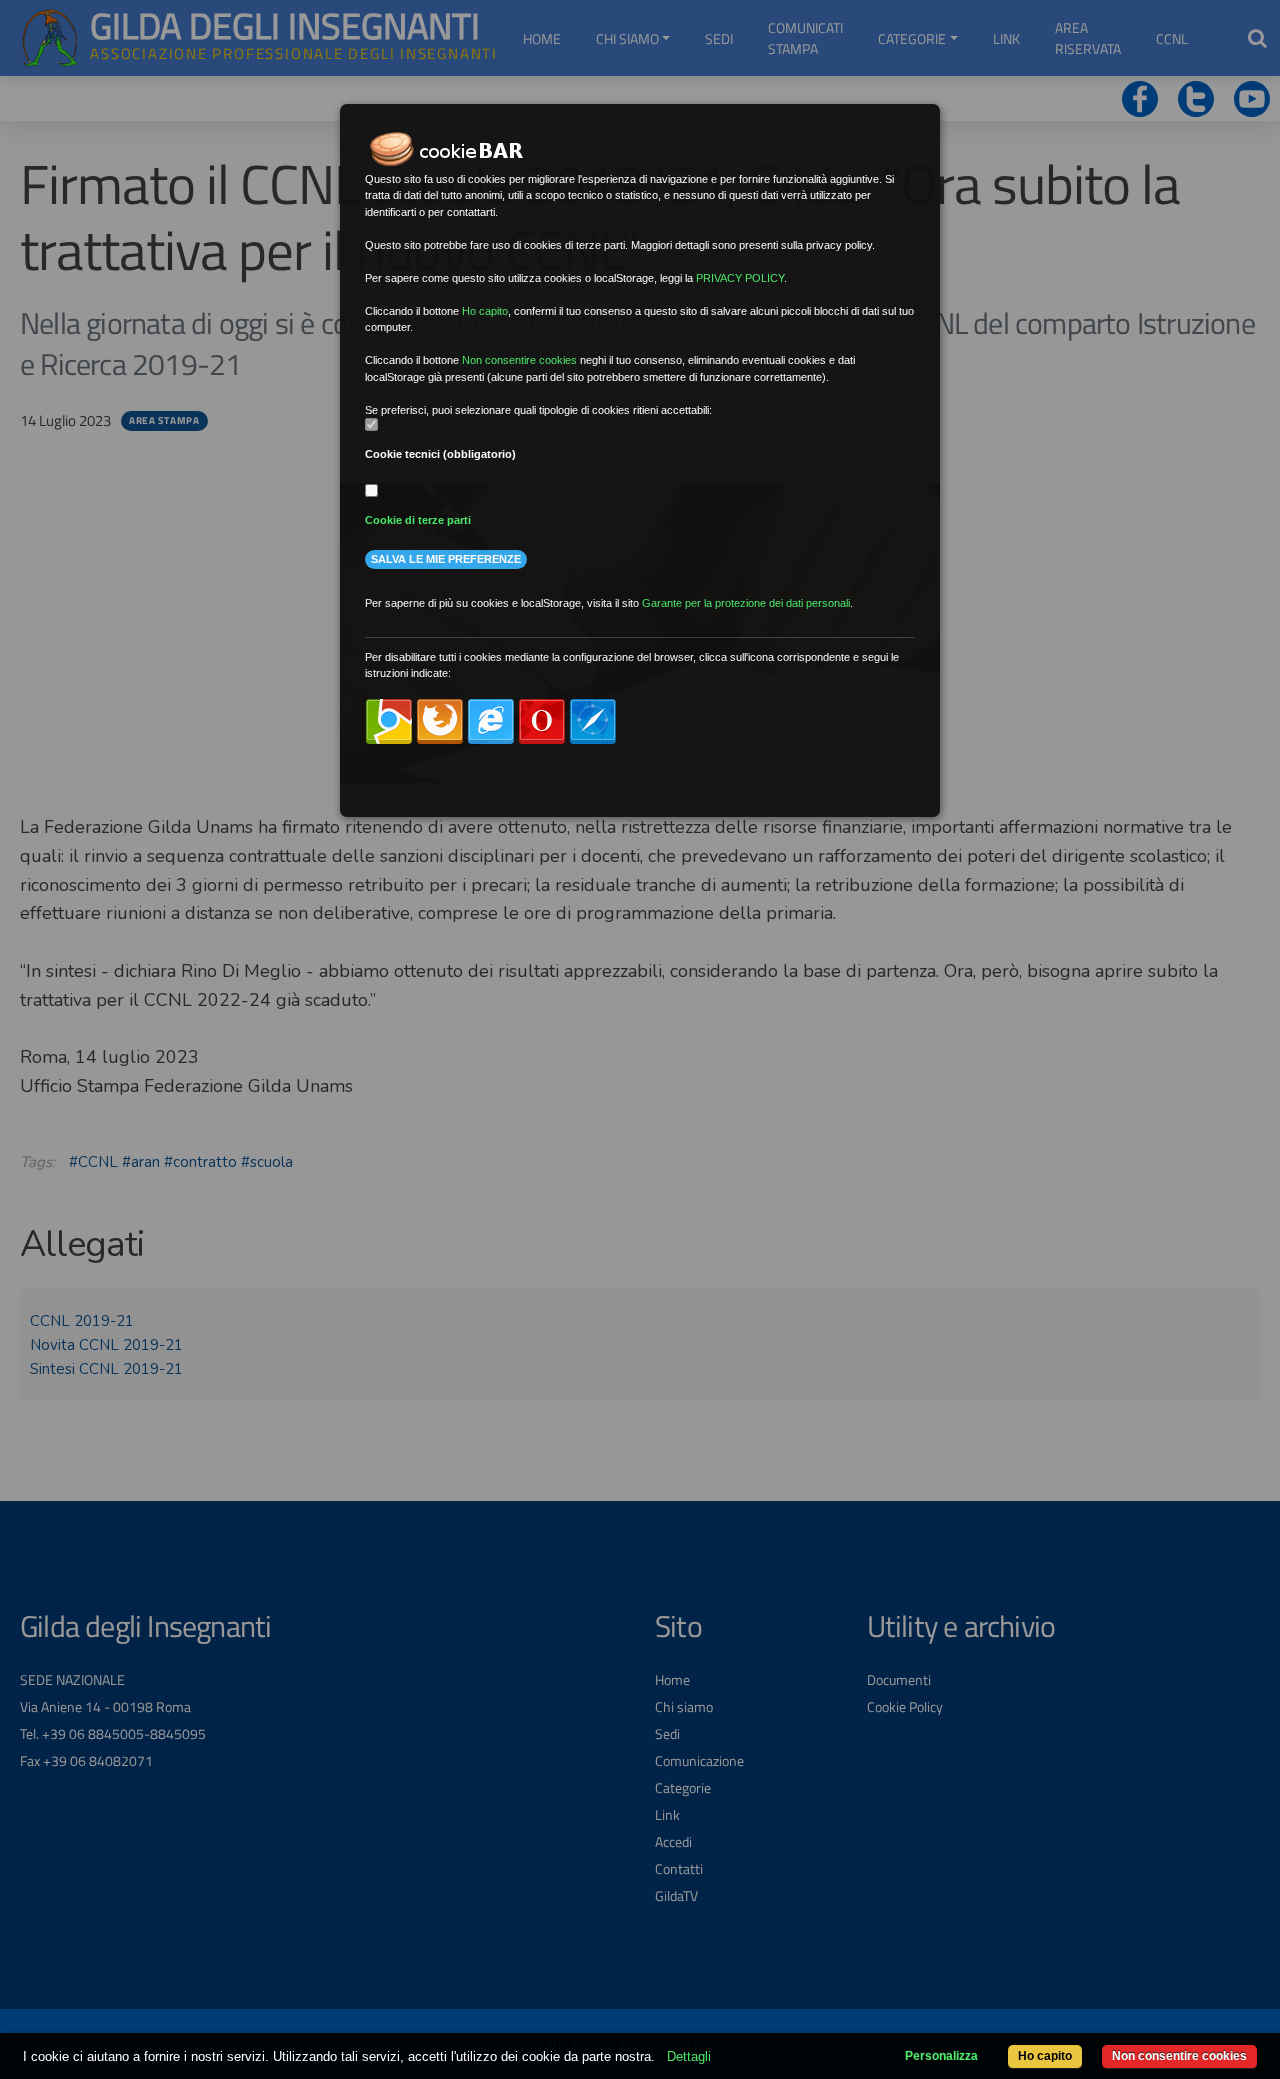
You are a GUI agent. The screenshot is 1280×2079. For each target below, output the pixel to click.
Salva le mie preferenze (446, 559)
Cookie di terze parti (418, 520)
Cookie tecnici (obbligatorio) (440, 454)
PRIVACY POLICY (740, 278)
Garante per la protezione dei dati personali (746, 603)
